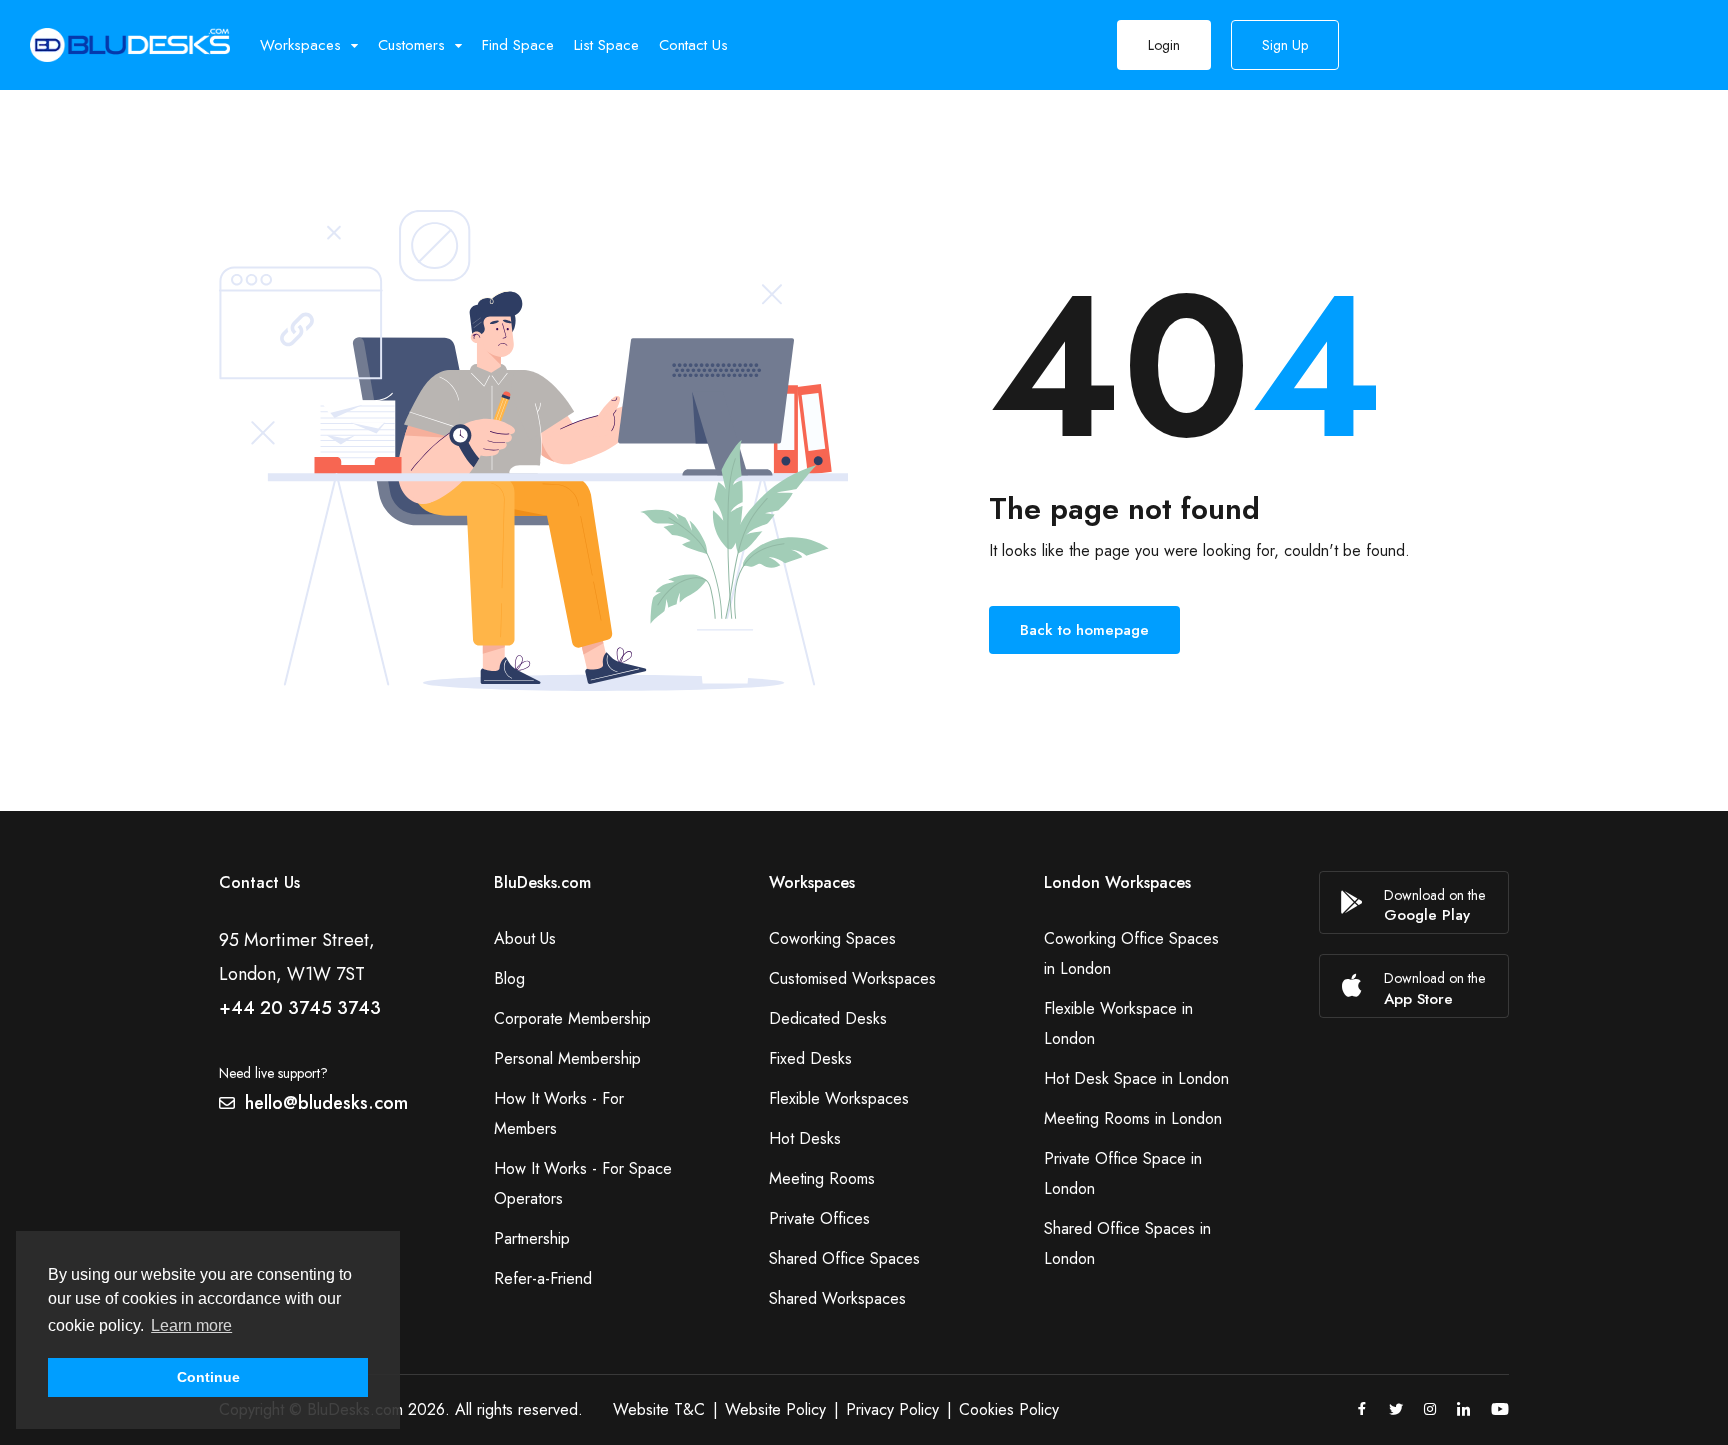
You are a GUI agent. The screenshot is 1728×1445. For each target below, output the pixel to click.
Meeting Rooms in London (1133, 1118)
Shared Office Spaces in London (1127, 1243)
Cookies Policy (1009, 1409)
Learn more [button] (191, 1325)
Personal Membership (567, 1058)
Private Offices (819, 1218)
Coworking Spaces (832, 938)
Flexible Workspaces (839, 1098)
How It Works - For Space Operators (583, 1183)
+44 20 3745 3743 (300, 1008)
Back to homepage (1084, 630)
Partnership (532, 1238)
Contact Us (693, 45)
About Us (525, 938)
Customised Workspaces (852, 978)
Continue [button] (208, 1377)
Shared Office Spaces (844, 1258)
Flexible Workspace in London (1118, 1023)
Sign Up (1285, 45)
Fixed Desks (810, 1058)
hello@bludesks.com (326, 1103)
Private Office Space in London (1123, 1173)
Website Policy (775, 1409)
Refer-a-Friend (543, 1278)
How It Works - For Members (559, 1113)
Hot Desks (805, 1138)
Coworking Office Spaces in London (1131, 953)
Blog (509, 978)
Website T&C (659, 1409)
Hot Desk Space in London (1136, 1078)
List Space (606, 45)
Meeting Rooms (822, 1178)
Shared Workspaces (837, 1298)
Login (1164, 45)
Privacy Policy (892, 1409)
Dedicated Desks (828, 1018)
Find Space (518, 45)
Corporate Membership (572, 1018)
